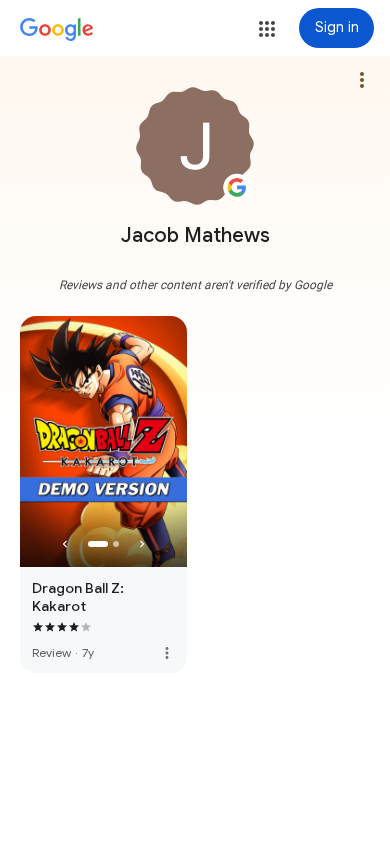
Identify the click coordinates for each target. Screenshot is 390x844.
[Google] (57, 30)
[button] (267, 29)
